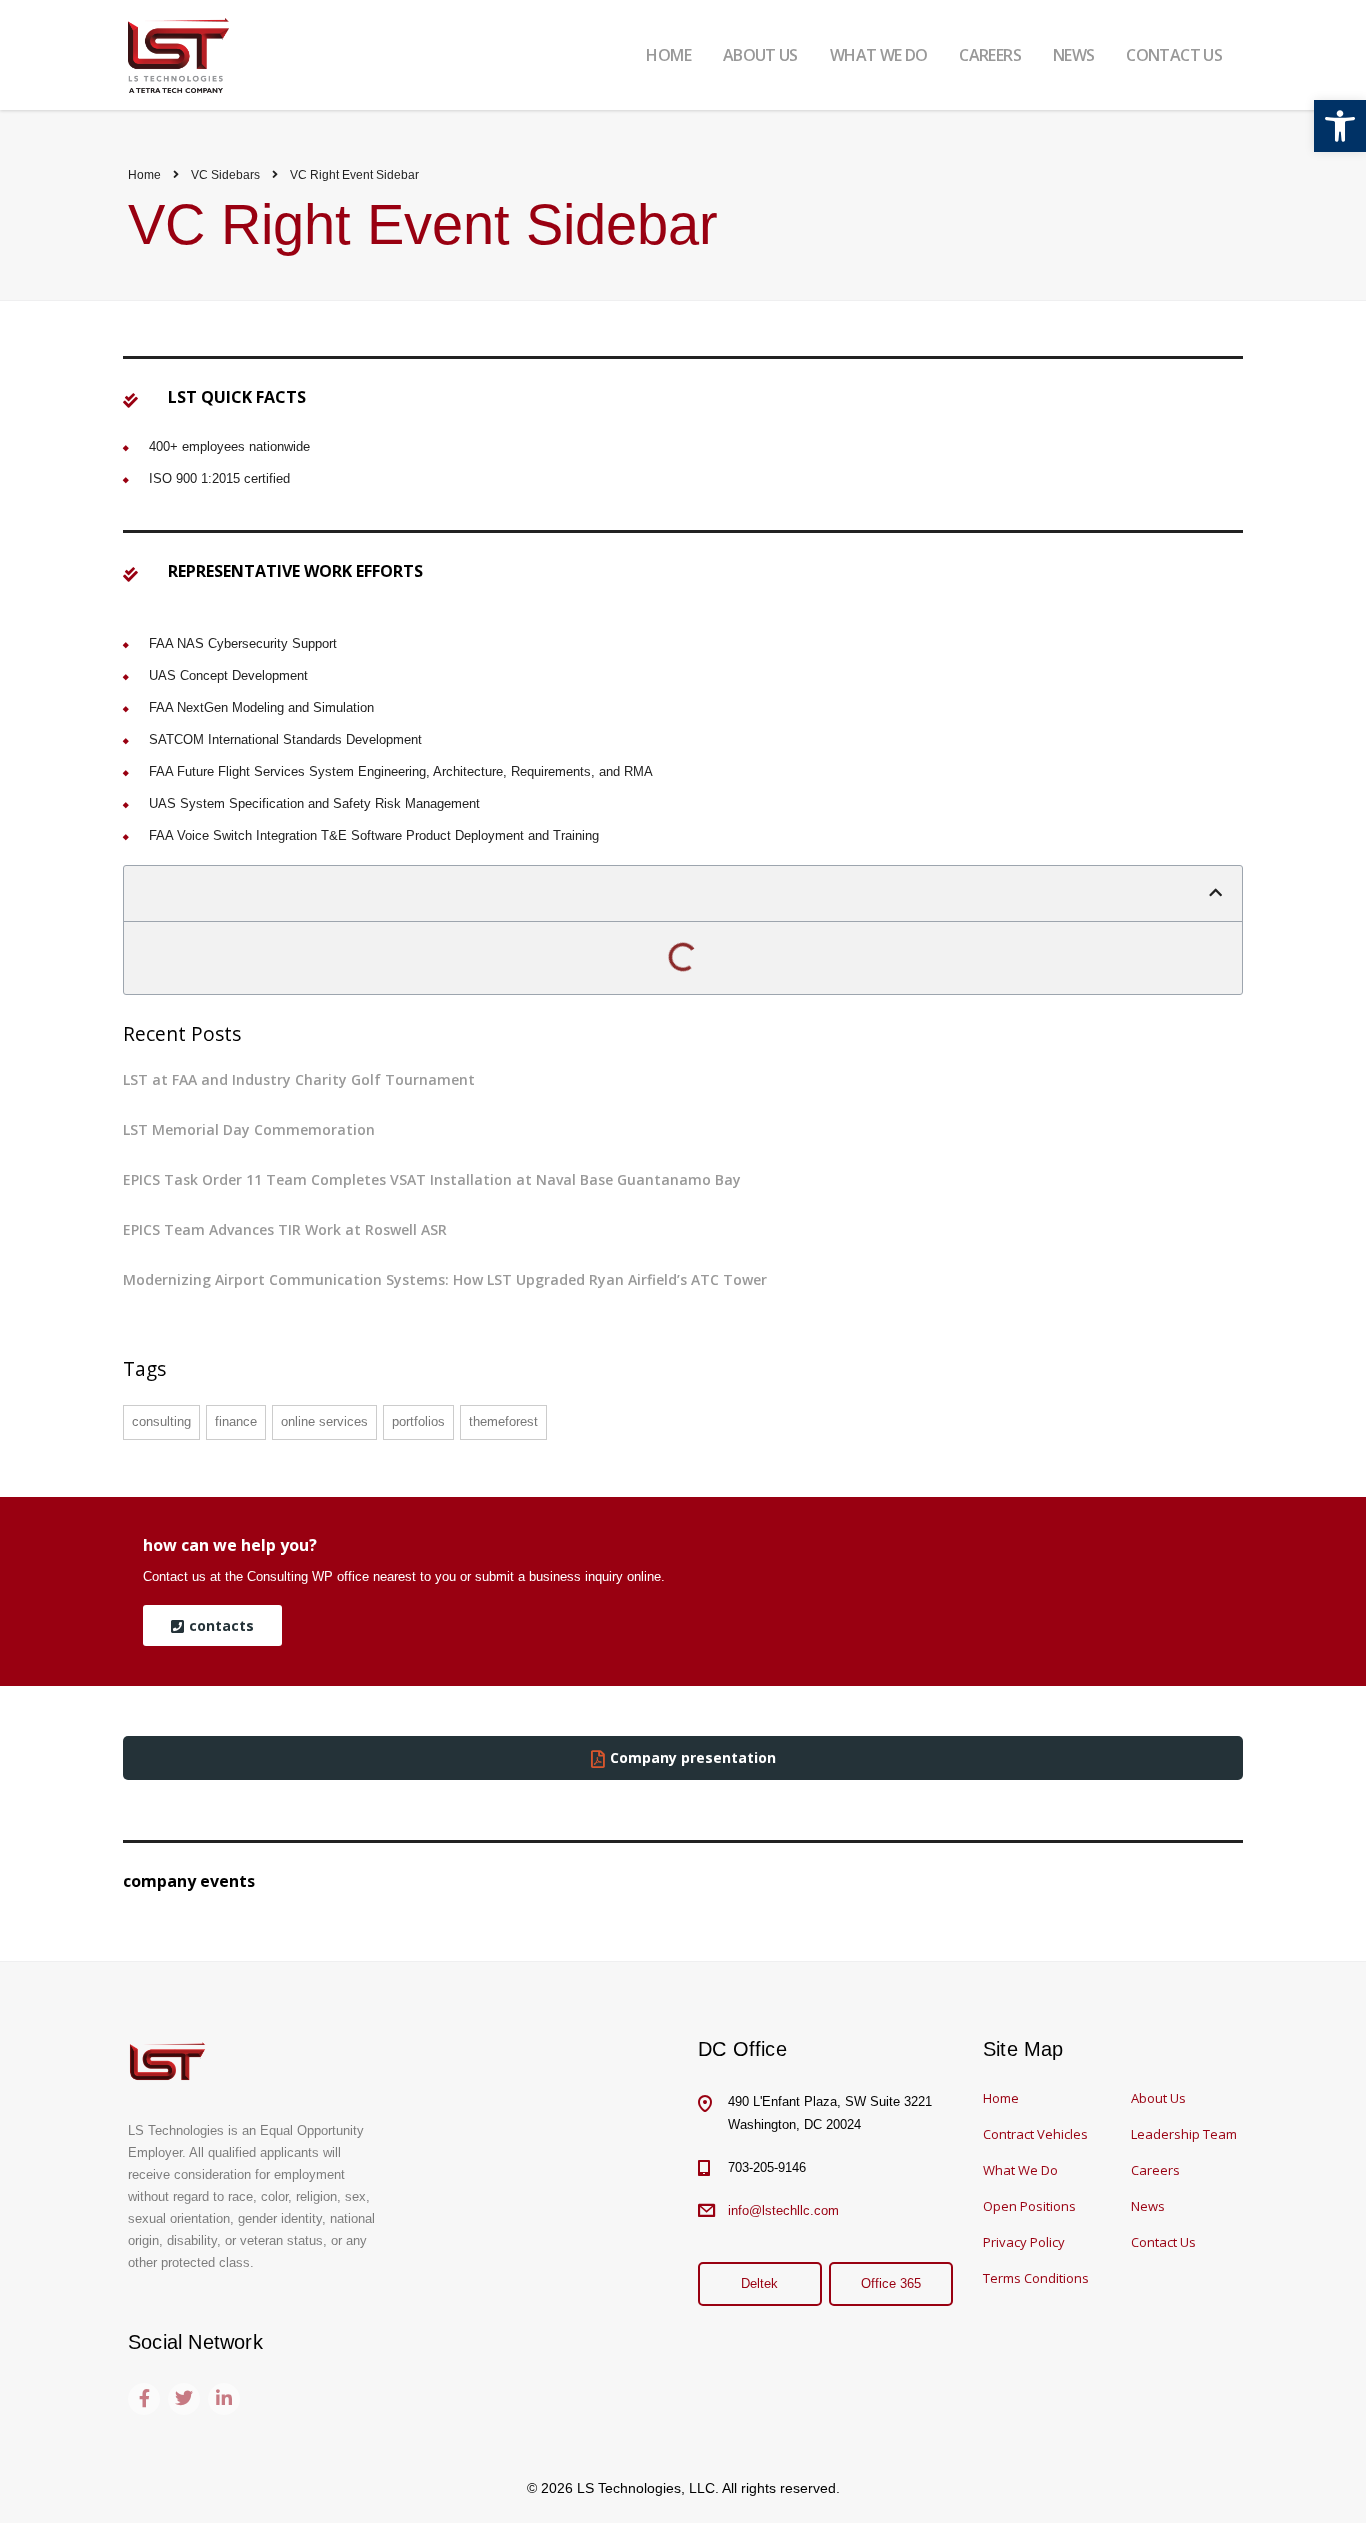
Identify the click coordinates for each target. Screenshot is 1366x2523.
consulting (161, 1421)
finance (236, 1421)
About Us (1158, 2098)
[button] (1340, 126)
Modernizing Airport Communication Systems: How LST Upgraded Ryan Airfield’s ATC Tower (445, 1279)
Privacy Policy (1024, 2242)
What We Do (1020, 2170)
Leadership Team (1184, 2134)
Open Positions (1029, 2206)
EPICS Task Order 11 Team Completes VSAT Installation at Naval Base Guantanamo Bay (432, 1179)
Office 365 (891, 2283)
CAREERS (990, 55)
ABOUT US (760, 55)
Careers (1155, 2170)
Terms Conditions (1036, 2278)
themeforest (503, 1421)
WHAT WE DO (879, 55)
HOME (668, 55)
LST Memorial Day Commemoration (249, 1129)
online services (324, 1421)
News (1148, 2206)
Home (144, 175)
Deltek (759, 2283)
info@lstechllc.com (783, 2210)
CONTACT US (1174, 55)
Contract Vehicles (1035, 2134)
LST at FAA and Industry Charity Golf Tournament (299, 1079)
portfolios (418, 1421)
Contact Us (1163, 2242)
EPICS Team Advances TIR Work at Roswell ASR (285, 1229)
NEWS (1073, 55)
